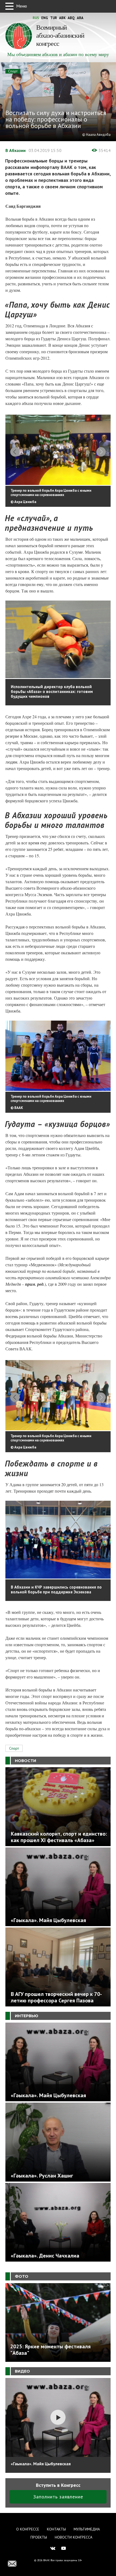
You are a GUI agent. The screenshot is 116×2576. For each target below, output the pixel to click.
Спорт (13, 71)
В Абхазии (16, 150)
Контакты (56, 2529)
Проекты (39, 2537)
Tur (54, 18)
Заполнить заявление (58, 2497)
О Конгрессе (28, 2529)
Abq (71, 18)
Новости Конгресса (74, 2537)
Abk (62, 18)
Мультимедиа (87, 2529)
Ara (80, 18)
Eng (45, 18)
